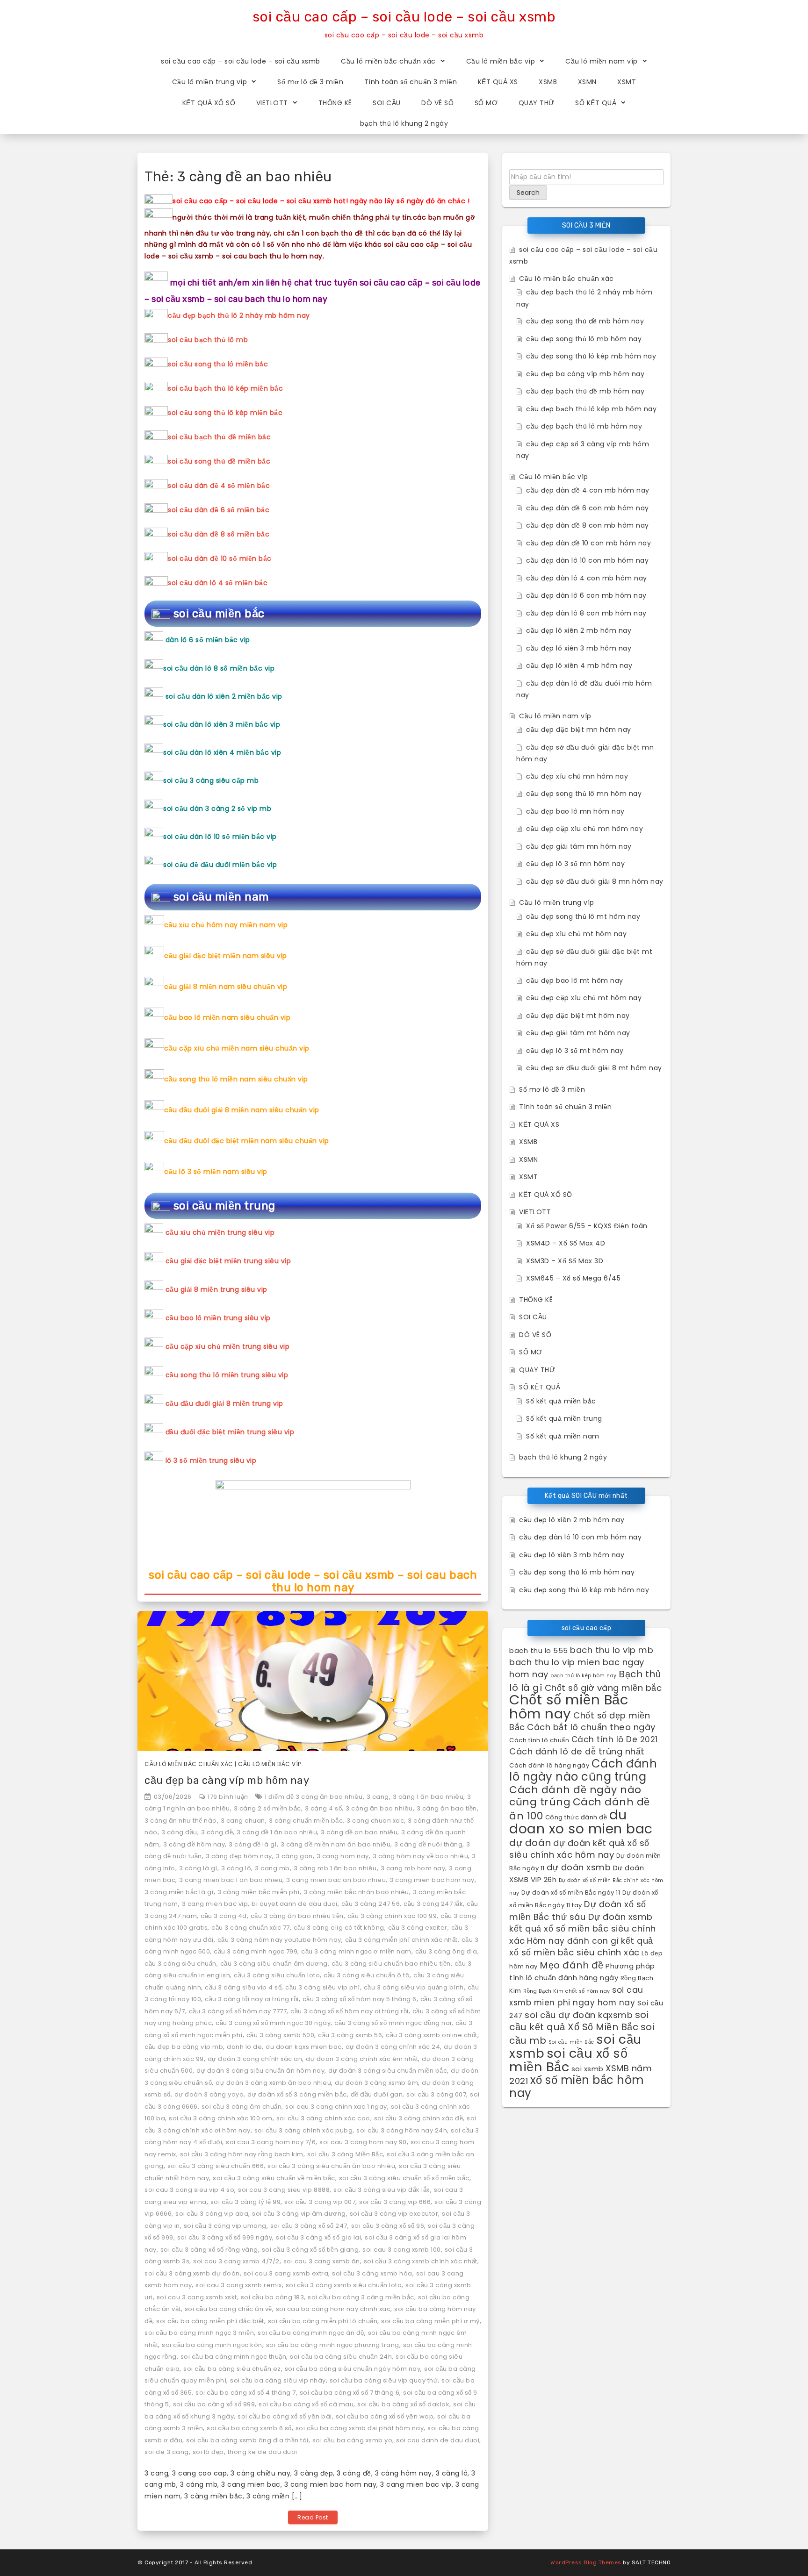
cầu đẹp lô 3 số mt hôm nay (575, 1051)
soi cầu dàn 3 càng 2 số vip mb (217, 809)
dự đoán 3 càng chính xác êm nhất (362, 2059)
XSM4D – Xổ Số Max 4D (566, 1243)
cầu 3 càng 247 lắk (433, 1904)
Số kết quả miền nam (563, 1436)
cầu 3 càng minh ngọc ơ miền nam (356, 1951)
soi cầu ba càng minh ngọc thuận (234, 2357)
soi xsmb (588, 2069)
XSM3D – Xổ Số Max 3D (565, 1261)
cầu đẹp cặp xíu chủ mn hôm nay (584, 829)
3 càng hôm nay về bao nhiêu (421, 1856)
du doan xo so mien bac (581, 1822)
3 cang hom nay (343, 1856)
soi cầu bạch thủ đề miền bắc (219, 437)
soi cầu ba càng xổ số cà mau (306, 2404)
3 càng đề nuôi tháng (428, 1844)
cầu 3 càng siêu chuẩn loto (277, 1975)
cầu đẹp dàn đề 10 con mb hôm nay (588, 543)
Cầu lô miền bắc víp (501, 61)
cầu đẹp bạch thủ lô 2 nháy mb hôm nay (239, 315)
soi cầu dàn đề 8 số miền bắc (219, 534)
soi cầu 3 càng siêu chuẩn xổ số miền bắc (404, 2178)
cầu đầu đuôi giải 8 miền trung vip (224, 1403)
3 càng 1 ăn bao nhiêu (428, 1797)
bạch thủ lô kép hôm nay (584, 1676)
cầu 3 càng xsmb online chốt (432, 2035)
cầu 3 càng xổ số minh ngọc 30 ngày (273, 2023)
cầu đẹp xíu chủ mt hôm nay (576, 934)
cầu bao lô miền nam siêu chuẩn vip (227, 1017)
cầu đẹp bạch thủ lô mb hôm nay (584, 426)
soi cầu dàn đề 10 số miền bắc (220, 558)
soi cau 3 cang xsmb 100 (402, 2250)
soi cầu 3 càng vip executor (394, 2214)
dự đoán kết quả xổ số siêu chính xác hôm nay (579, 1849)
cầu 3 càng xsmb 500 (281, 2035)
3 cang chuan (243, 1821)
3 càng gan (294, 1856)
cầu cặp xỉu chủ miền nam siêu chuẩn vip (237, 1048)
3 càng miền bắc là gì (179, 1892)
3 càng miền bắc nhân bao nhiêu (356, 1892)
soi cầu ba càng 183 (273, 2297)
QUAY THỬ (537, 103)
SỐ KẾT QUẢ (596, 103)
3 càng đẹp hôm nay (239, 1856)
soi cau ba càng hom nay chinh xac (333, 2309)
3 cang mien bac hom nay (432, 1880)
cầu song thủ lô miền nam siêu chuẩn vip (236, 1079)
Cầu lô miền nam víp (602, 61)
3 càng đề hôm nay (194, 1844)
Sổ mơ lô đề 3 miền (310, 82)
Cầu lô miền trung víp (210, 82)
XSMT (627, 82)
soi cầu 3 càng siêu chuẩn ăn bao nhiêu (331, 2166)
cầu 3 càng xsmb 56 (350, 2035)
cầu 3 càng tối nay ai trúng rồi (252, 1999)
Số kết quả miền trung (564, 1418)
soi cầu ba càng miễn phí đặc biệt (210, 2321)
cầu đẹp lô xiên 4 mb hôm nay (579, 665)
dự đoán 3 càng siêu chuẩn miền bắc (388, 2071)
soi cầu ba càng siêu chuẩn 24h (341, 2357)
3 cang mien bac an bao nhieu (336, 1880)
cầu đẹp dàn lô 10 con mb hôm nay (587, 560)
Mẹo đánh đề (572, 1965)
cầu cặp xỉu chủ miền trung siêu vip (228, 1346)
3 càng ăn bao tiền (447, 1808)
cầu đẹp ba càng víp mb (184, 2047)
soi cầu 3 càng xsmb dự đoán (192, 2273)
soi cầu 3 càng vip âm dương (299, 2214)
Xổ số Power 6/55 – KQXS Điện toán (587, 1226)
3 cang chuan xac (375, 1821)
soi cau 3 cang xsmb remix (239, 2285)
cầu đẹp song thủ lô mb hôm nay (584, 339)
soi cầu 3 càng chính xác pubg (304, 2130)
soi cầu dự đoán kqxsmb (579, 2015)
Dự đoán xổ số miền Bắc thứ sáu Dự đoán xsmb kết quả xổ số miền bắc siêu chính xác (583, 1922)
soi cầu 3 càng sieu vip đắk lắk (382, 2190)
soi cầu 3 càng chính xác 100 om (221, 2118)
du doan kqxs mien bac (304, 2047)
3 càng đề (217, 1832)
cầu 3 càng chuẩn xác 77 (251, 1928)
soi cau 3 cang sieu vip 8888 (284, 2190)
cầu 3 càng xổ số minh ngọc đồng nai (393, 2023)
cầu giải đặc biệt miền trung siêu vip (228, 1261)
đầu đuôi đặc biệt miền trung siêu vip (230, 1432)
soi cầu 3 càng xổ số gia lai (318, 2237)
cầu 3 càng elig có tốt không (339, 1928)
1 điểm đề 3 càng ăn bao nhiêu (314, 1797)
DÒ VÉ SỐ (437, 103)
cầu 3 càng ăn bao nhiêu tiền (297, 1916)
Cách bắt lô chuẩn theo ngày (591, 1727)
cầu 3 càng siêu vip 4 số (243, 1987)
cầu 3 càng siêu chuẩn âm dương (274, 1964)
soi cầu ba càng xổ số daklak (403, 2404)
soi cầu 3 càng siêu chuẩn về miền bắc (274, 2178)
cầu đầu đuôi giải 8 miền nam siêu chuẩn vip (242, 1110)
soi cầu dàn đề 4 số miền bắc (219, 486)
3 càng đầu (179, 1832)
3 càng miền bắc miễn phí (259, 1892)
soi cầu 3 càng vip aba (212, 2214)
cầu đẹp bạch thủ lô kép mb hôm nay (591, 409)
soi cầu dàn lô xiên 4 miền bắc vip (222, 752)
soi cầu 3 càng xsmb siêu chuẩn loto (344, 2285)
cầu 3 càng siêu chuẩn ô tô (367, 1975)
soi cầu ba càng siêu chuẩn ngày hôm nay (353, 2369)
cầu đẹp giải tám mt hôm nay (578, 1033)
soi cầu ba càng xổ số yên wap (385, 2416)
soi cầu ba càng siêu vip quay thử (384, 2380)
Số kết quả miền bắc (561, 1401)
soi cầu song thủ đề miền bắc (219, 461)
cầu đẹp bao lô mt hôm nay (575, 980)
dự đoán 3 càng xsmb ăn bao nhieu (273, 2083)
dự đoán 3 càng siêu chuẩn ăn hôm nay (260, 2071)
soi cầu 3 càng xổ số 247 (309, 2226)
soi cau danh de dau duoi (438, 2440)
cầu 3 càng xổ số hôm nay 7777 (238, 2011)
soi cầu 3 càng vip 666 (395, 2202)
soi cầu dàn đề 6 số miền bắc (219, 510)
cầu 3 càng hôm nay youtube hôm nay (279, 1940)
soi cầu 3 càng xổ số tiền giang (310, 2250)
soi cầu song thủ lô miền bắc (218, 364)
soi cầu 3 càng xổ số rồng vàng (209, 2250)
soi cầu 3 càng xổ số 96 (388, 2226)
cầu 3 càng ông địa (446, 1951)
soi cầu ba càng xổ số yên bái (285, 2416)
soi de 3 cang (167, 2452)
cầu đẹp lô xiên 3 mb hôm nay (579, 648)
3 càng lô (236, 1868)
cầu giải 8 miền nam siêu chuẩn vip (226, 987)
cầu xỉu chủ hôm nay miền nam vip (226, 925)
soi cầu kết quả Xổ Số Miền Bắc (579, 2021)
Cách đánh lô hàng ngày (549, 1765)
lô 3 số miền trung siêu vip (211, 1460)
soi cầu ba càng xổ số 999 (214, 2404)
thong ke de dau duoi (263, 2452)
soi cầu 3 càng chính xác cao (323, 2118)
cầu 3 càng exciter (418, 1928)
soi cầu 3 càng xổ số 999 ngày (225, 2237)
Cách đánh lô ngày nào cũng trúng (583, 1770)
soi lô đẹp (208, 2452)
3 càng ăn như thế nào (181, 1821)
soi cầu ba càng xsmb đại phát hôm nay (360, 2428)
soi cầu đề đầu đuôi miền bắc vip (220, 865)
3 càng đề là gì (253, 1844)
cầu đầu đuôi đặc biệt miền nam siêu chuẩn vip (247, 1141)
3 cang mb (272, 1868)
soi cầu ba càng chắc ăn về (228, 2309)
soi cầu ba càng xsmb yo (353, 2440)
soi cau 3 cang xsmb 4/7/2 (236, 2261)
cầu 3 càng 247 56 (371, 1904)
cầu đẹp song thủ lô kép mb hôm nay (591, 356)
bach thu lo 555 (539, 1650)
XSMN (587, 82)
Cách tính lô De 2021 (615, 1739)
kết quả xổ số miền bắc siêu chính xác (581, 1947)
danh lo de (244, 2047)
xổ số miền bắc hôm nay (577, 2086)
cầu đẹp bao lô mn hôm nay (575, 811)
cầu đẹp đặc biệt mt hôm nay (578, 1016)
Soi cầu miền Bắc (571, 2042)
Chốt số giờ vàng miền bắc (603, 1688)
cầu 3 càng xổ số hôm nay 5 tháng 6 (360, 1999)
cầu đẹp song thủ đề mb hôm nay (585, 321)
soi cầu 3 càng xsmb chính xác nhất (421, 2261)
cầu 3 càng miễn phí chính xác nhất (401, 1940)
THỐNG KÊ (335, 103)
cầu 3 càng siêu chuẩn (180, 1964)
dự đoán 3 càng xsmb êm (376, 2083)
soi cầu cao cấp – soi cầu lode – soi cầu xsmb (404, 17)
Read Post (313, 2517)
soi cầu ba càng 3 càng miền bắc (361, 2297)
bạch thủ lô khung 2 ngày (404, 123)
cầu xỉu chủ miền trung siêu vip (220, 1232)
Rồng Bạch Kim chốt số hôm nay (567, 1991)
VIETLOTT (272, 103)
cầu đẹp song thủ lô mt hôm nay (583, 916)
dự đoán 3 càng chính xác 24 (393, 2047)
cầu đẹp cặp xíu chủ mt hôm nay (584, 998)
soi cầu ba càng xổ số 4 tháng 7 (246, 2393)
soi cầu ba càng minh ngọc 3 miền (199, 2333)
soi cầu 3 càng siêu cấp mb (211, 780)
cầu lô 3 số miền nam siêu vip (216, 1172)
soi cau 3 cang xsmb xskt (197, 2297)
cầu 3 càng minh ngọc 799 (256, 1951)
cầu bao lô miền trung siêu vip (218, 1318)
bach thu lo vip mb (612, 1650)
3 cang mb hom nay (413, 1868)
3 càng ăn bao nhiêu (379, 1808)
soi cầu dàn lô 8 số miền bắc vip (219, 668)
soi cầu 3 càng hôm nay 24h (402, 2130)
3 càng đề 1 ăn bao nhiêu (277, 1832)
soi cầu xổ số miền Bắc (568, 2060)
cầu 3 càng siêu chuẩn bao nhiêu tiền (391, 1964)
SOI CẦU (387, 103)
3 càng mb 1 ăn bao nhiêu (335, 1868)
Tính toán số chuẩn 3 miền (411, 82)
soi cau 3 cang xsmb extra (286, 2273)
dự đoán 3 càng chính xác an (255, 2059)
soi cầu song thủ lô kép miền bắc (225, 413)
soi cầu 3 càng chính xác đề (419, 2118)
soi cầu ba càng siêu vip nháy (278, 2380)
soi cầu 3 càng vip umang (225, 2226)
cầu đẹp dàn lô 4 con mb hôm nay (587, 578)
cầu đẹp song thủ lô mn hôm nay (584, 794)
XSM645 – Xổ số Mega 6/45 (573, 1278)
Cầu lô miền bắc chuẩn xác (388, 61)
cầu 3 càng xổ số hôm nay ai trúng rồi (350, 2011)
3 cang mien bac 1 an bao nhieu (231, 1880)
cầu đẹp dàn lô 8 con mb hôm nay (586, 613)
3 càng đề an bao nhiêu (359, 1832)
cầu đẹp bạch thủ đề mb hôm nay (585, 391)
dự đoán (530, 1843)
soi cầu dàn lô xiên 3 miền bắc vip (222, 724)
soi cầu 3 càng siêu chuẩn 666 (216, 2166)
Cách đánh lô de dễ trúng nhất (577, 1751)
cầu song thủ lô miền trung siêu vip (227, 1375)
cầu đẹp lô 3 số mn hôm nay (575, 864)
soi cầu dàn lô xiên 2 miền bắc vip (224, 696)
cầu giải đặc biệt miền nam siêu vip (226, 956)
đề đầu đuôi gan (377, 2094)
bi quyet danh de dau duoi (295, 1904)
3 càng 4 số (324, 1808)
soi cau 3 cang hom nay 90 (363, 2142)
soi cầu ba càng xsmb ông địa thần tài (247, 2440)
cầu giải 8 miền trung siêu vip (216, 1289)
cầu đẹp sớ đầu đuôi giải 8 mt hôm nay (594, 1068)
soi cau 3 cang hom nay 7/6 (271, 2142)
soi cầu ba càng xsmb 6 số (249, 2428)
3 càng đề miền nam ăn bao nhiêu (336, 1844)
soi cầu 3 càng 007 (436, 2094)
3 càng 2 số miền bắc (267, 1808)
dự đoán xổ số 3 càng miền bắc (297, 2094)
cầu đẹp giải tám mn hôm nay (579, 846)
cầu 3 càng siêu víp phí (323, 1987)
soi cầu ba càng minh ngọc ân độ (311, 2333)
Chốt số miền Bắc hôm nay (569, 1707)
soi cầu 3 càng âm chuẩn (242, 2107)
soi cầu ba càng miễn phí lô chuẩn (323, 2321)
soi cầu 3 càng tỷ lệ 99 (246, 2202)
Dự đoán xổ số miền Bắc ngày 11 (571, 1893)
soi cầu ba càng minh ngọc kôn (212, 2345)
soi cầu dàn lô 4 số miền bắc (218, 583)
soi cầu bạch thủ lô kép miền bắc (225, 388)
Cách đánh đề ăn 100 (580, 1809)
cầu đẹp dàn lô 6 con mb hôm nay (586, 595)
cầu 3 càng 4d (224, 1916)
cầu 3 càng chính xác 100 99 (392, 1916)
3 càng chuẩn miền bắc (306, 1821)
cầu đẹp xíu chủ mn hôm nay (577, 776)
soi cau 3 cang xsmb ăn (322, 2261)
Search (528, 193)
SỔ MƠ (486, 103)
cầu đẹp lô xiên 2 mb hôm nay (579, 630)
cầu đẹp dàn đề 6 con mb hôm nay (588, 508)
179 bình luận (228, 1797)
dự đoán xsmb (579, 1867)
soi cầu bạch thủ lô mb (208, 340)
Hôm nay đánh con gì (573, 1941)
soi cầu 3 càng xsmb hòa (372, 2273)
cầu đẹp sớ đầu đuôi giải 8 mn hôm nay (595, 881)
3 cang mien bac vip (215, 1904)
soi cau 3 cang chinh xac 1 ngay (336, 2107)
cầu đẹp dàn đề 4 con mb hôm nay (588, 490)
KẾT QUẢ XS (498, 82)
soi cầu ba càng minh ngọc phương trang (333, 2345)
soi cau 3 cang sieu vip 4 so (189, 2190)
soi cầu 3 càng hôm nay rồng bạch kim (242, 2154)
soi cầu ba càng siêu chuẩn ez (232, 2369)
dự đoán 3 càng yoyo (209, 2094)
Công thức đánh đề (576, 1817)
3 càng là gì (198, 1868)
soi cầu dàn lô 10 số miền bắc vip (220, 837)
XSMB (548, 82)
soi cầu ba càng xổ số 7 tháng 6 (350, 2393)
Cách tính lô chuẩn (539, 1740)
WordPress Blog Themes (586, 2562)
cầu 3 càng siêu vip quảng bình (414, 1987)
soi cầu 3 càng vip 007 (320, 2202)
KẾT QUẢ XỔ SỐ (209, 103)
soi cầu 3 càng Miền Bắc (345, 2154)
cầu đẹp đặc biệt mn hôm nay (579, 730)
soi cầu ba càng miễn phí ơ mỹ (430, 2321)
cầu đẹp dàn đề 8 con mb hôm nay (588, 525)
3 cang (378, 1797)
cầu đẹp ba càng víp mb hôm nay (227, 1780)
